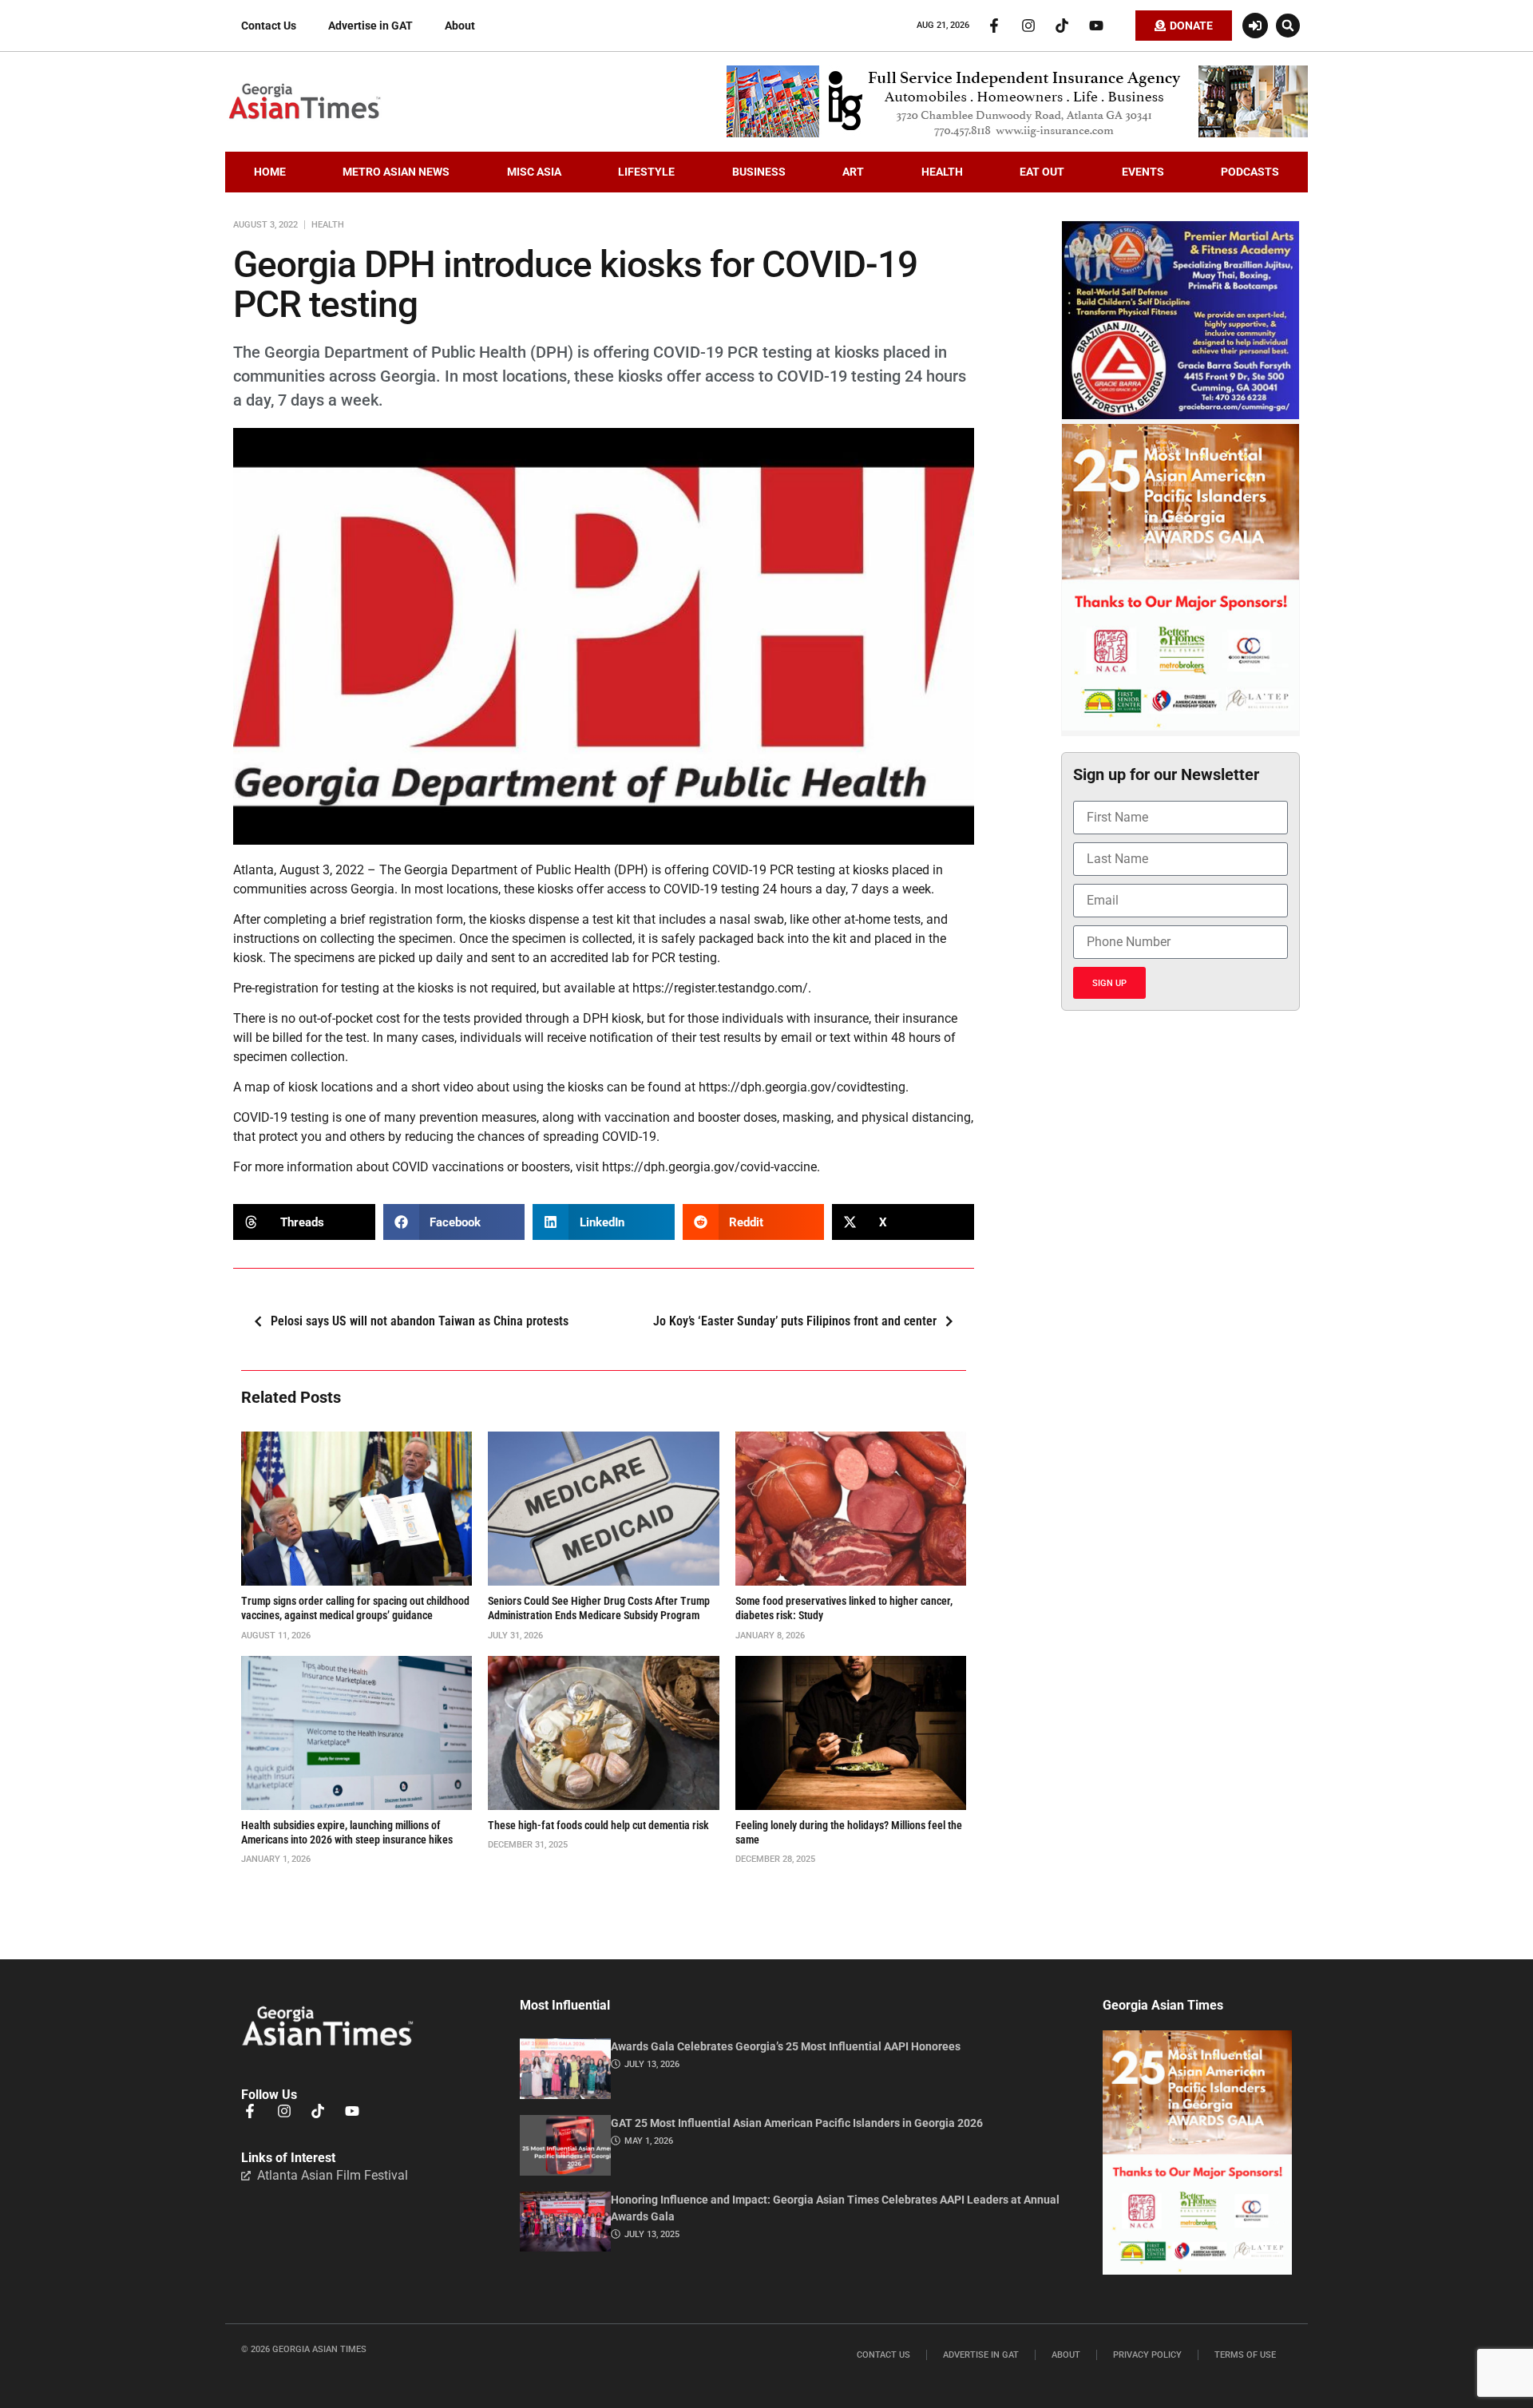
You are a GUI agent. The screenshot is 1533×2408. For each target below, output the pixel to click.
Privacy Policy (1147, 2355)
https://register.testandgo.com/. (722, 988)
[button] (1288, 26)
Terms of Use (1245, 2355)
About (460, 26)
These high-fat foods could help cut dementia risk (598, 1825)
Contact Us (269, 26)
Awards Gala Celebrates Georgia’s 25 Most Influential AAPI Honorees (786, 2046)
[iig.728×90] (1017, 133)
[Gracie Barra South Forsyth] (1180, 415)
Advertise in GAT (370, 26)
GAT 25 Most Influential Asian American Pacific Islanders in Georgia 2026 (797, 2123)
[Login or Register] (1255, 26)
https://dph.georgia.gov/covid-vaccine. (711, 1167)
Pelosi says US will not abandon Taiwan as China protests (420, 1321)
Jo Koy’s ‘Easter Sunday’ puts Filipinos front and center (795, 1321)
